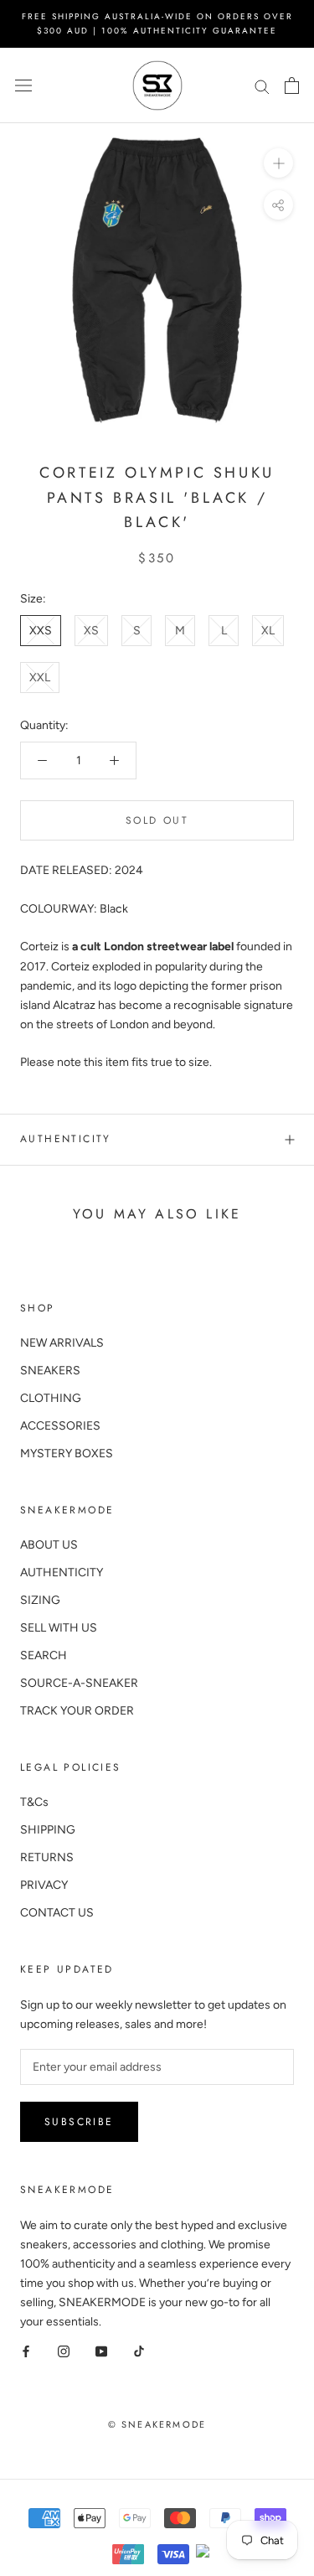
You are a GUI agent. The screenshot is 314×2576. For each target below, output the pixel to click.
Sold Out (157, 820)
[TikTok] (139, 2350)
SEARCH (44, 1655)
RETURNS (47, 1857)
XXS (41, 631)
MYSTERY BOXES (67, 1454)
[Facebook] (26, 2350)
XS (91, 631)
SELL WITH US (59, 1628)
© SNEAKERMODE (157, 2424)
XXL (40, 678)
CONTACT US (57, 1913)
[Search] (262, 86)
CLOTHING (51, 1398)
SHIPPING (48, 1830)
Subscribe (79, 2122)
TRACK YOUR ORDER (77, 1711)
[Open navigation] (23, 86)
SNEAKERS (50, 1371)
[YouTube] (101, 2350)
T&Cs (34, 1802)
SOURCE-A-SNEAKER (79, 1683)
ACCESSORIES (60, 1426)
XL (268, 631)
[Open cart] (292, 85)
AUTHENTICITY (62, 1572)
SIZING (40, 1600)
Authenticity (66, 1139)
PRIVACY (44, 1885)
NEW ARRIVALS (62, 1343)
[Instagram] (64, 2350)
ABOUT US (49, 1545)
